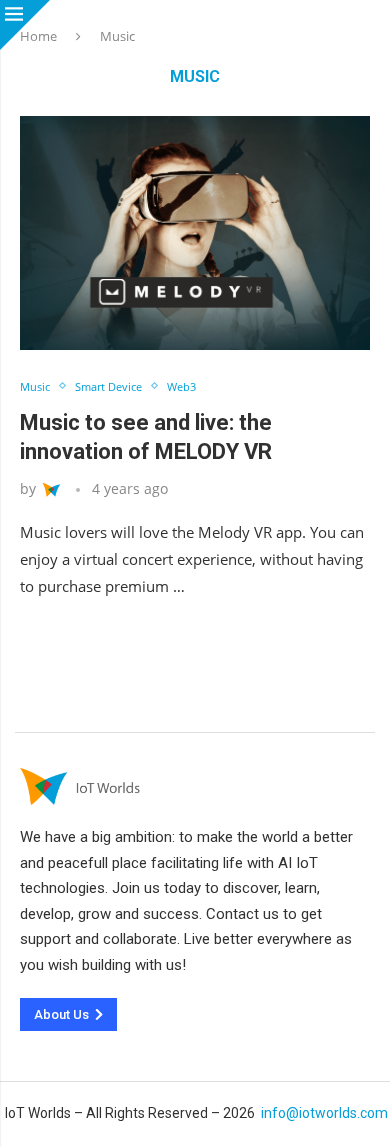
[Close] (25, 25)
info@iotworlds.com (324, 1113)
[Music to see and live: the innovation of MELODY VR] (195, 232)
